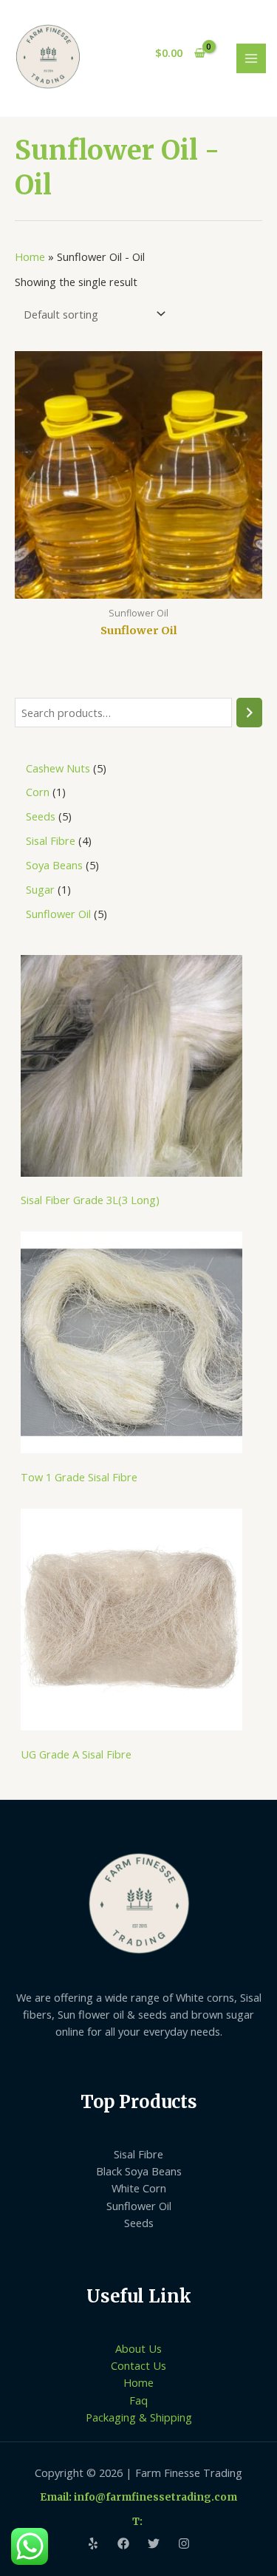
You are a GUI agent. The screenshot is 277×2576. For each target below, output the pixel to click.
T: (138, 2522)
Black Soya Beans (139, 2171)
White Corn (139, 2188)
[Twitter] (154, 2543)
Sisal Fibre (138, 2154)
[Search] (249, 713)
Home (30, 256)
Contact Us (138, 2365)
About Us (138, 2348)
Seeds (139, 2223)
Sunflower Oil (139, 2206)
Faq (138, 2400)
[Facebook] (123, 2543)
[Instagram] (184, 2543)
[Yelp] (93, 2543)
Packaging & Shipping (139, 2417)
